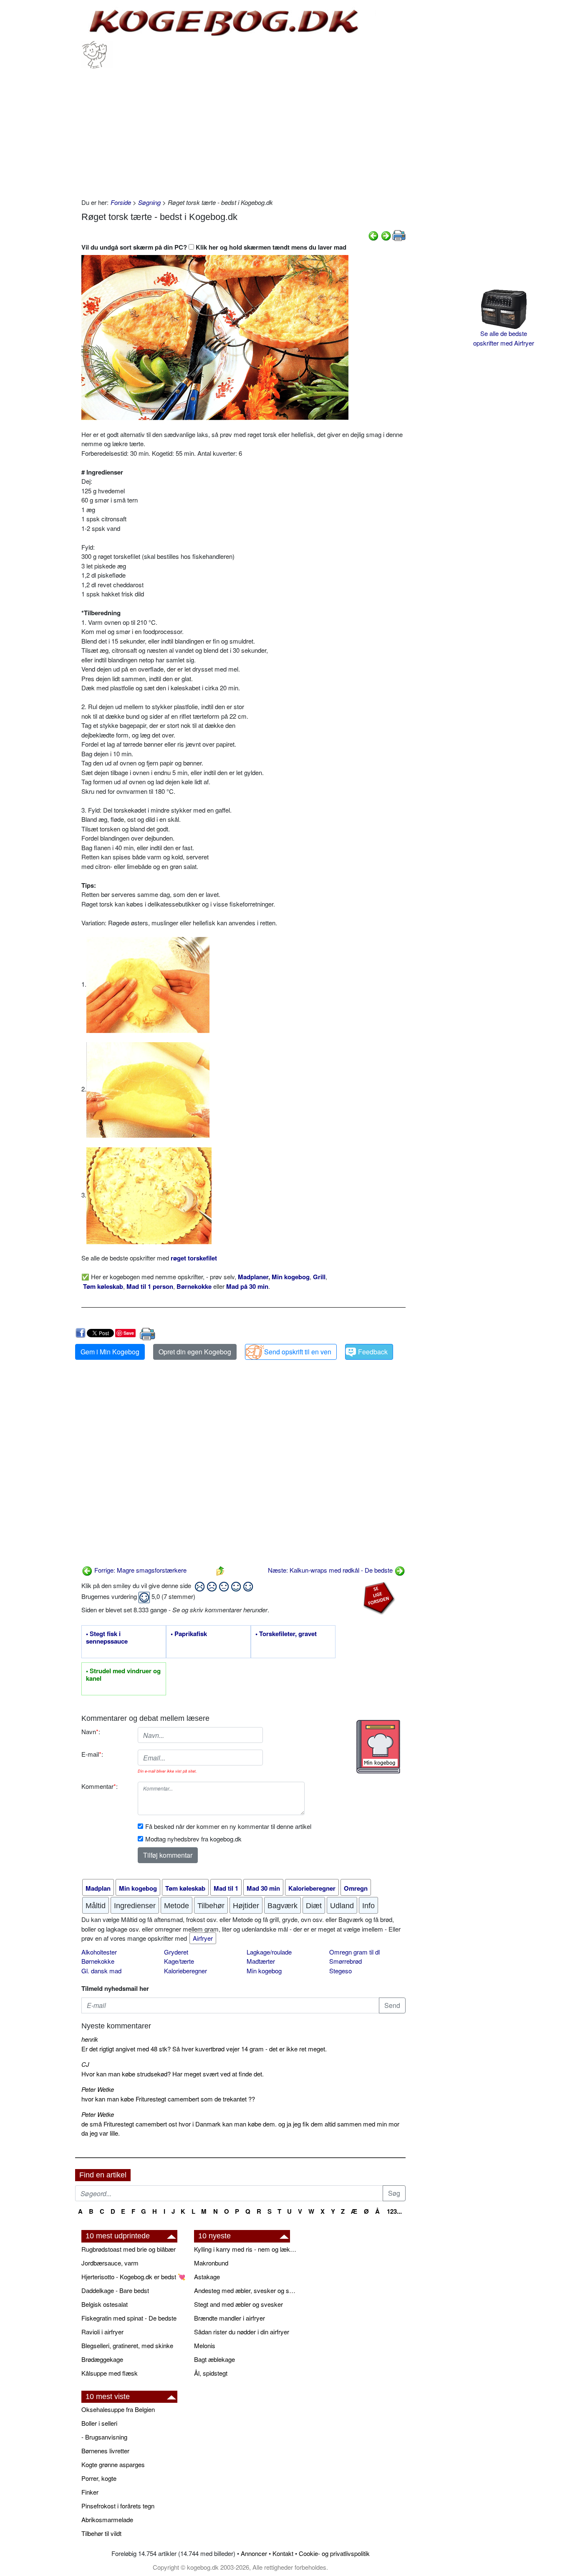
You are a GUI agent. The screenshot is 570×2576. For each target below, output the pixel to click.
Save (129, 1333)
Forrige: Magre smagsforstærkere (140, 1570)
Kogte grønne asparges (113, 2464)
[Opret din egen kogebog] (378, 1747)
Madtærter (261, 1961)
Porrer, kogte (99, 2478)
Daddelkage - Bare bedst (115, 2290)
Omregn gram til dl (354, 1952)
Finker (90, 2492)
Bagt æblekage (214, 2359)
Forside (121, 202)
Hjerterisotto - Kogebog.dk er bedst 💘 (134, 2277)
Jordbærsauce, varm (110, 2263)
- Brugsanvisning (104, 2437)
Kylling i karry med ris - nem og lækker (246, 2249)
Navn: (91, 1731)
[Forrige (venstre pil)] (373, 235)
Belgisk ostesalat (105, 2304)
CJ (85, 2064)
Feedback (373, 1352)
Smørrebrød (346, 1961)
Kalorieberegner (185, 1971)
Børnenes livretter (105, 2451)
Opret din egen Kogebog (195, 1352)
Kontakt (283, 2553)
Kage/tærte (179, 1961)
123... (394, 2211)
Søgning (149, 202)
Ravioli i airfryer (102, 2332)
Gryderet (176, 1952)
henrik (90, 2039)
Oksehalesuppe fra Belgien (118, 2409)
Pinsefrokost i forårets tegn (118, 2506)
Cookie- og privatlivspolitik (334, 2553)
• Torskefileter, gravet (286, 1634)
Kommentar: (100, 1786)
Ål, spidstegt (211, 2373)
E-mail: (92, 1754)
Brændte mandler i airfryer (230, 2318)
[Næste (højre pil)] (386, 235)
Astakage (207, 2277)
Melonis (205, 2345)
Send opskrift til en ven (298, 1352)
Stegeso (340, 1971)
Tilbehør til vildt (101, 2533)
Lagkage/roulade (269, 1952)
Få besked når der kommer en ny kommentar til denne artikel (228, 1826)
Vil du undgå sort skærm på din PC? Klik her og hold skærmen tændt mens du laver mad (214, 247)
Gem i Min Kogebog (110, 1352)
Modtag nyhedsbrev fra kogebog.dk (193, 1839)
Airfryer (203, 1938)
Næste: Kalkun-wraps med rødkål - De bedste (331, 1570)
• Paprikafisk (189, 1634)
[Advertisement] (243, 131)
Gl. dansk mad (101, 1971)
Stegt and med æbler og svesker (238, 2304)
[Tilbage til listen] (220, 1570)
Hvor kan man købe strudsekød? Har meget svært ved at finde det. (173, 2074)
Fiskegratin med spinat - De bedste (129, 2318)
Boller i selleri (99, 2423)
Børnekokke (98, 1961)
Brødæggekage (102, 2359)
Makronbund (211, 2263)
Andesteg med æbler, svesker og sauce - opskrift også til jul (246, 2290)
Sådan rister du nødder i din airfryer (242, 2332)
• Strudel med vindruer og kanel (123, 1675)
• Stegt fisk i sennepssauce (107, 1638)
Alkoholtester (99, 1952)
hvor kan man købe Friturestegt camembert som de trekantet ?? (168, 2099)
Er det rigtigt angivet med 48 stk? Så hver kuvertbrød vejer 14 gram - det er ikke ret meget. (204, 2049)
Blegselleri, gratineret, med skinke (127, 2345)
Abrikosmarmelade (107, 2519)
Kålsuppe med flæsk (110, 2373)
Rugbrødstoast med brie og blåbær (129, 2249)
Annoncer (254, 2553)
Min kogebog (264, 1971)
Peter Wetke (98, 2089)
